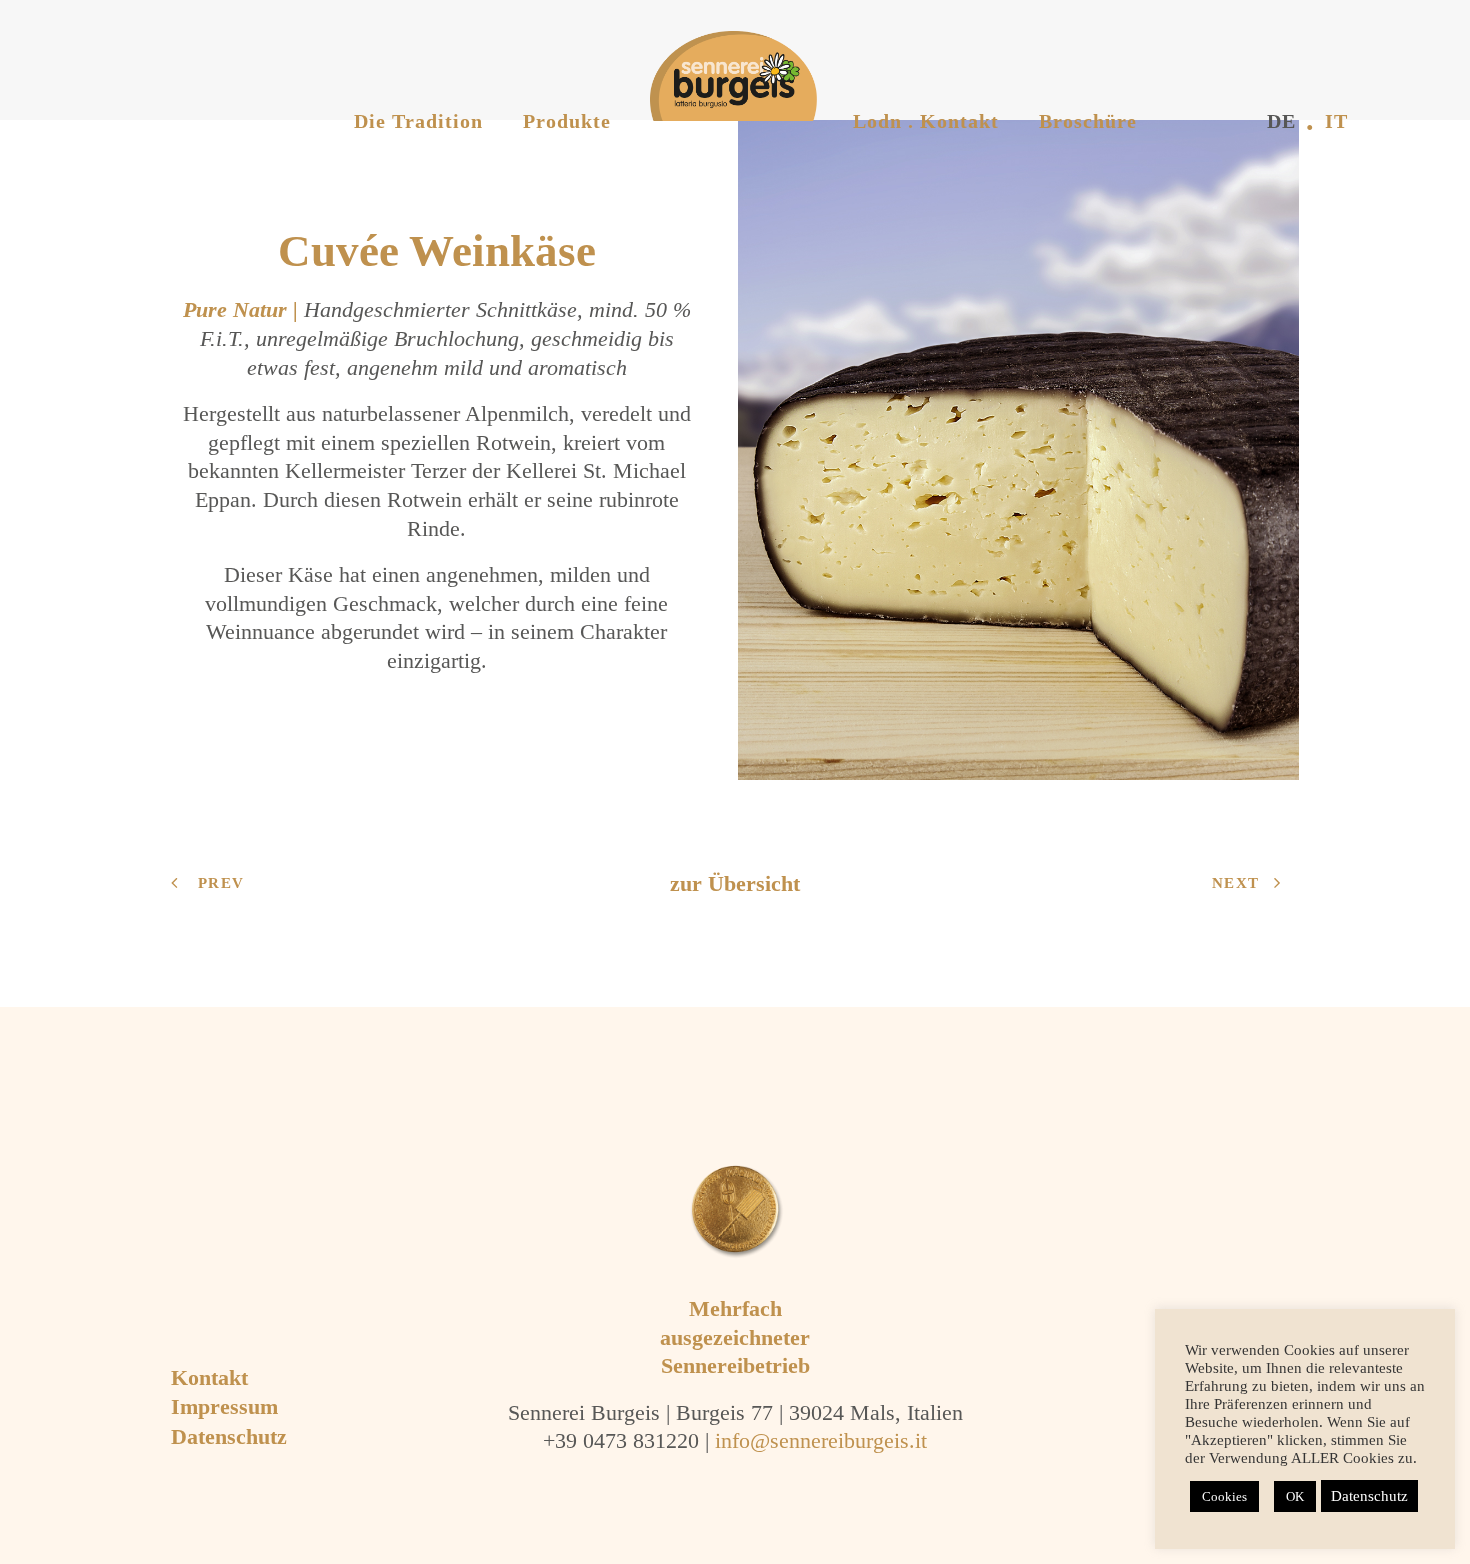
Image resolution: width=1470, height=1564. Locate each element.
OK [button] (1295, 1496)
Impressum (224, 1406)
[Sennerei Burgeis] (714, 76)
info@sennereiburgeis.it (821, 1440)
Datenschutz (229, 1436)
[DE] (1186, 90)
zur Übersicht (735, 883)
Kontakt (209, 1377)
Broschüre (1088, 121)
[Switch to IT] (1246, 90)
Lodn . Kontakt (926, 121)
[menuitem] (418, 60)
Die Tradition (418, 121)
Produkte (567, 121)
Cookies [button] (1224, 1496)
